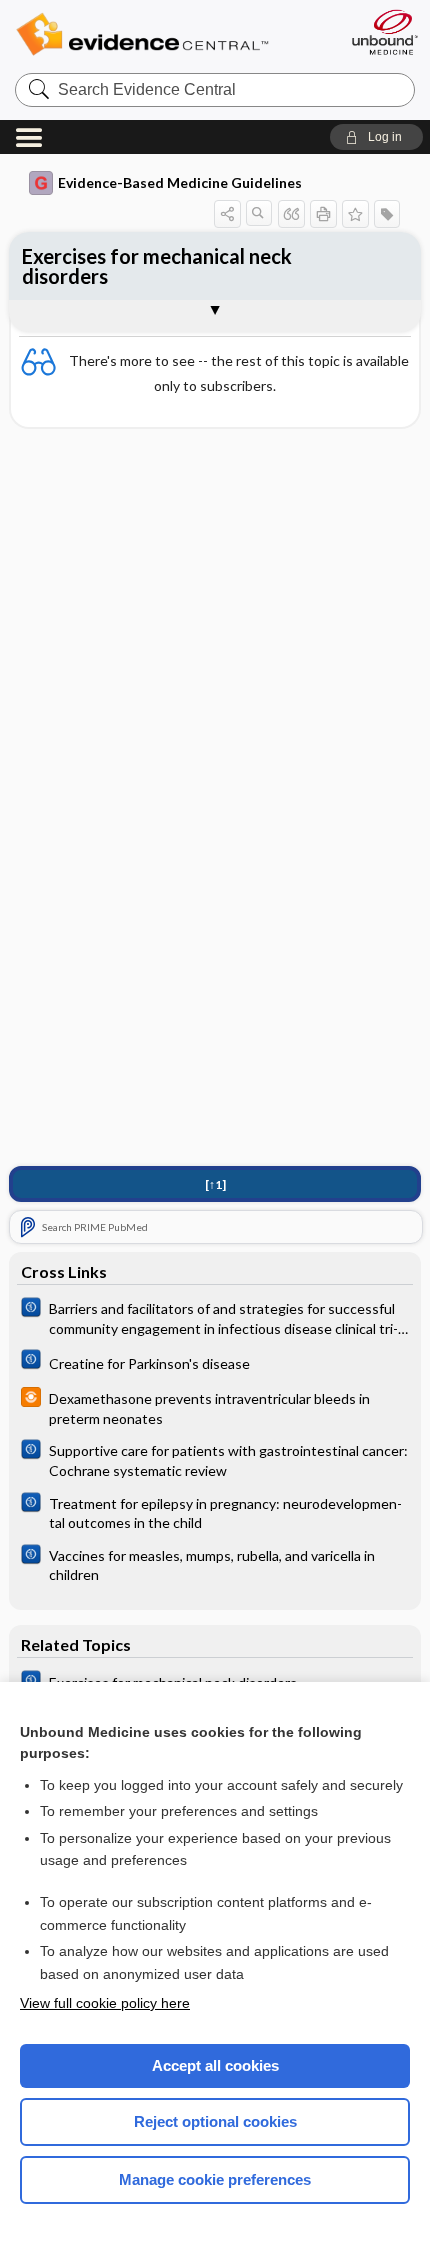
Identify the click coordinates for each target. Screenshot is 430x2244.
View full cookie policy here (105, 2003)
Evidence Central (172, 34)
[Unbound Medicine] (384, 32)
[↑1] (215, 1184)
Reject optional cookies (215, 2121)
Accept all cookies (215, 2065)
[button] (376, 137)
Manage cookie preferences (215, 2179)
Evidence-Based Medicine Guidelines (180, 182)
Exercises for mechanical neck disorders (157, 266)
